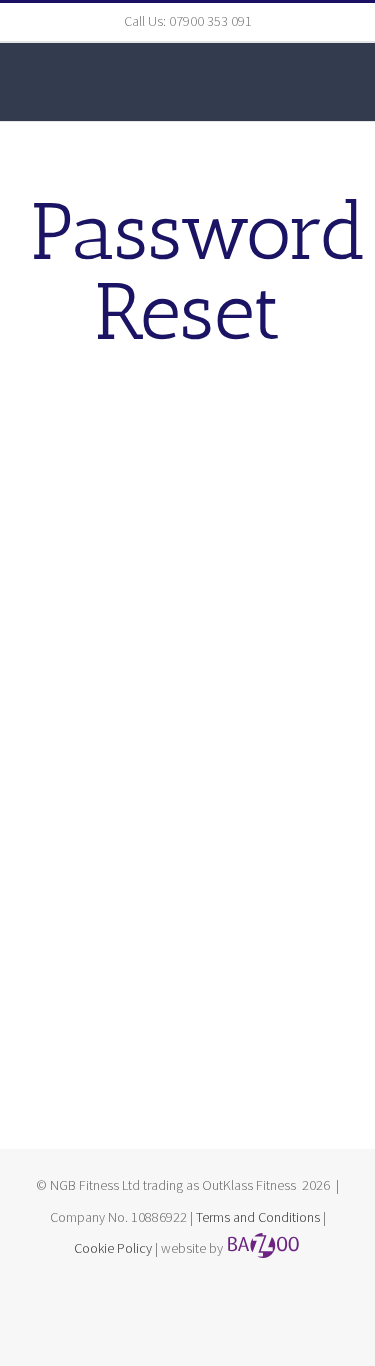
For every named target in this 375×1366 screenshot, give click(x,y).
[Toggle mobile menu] (337, 85)
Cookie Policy (113, 1248)
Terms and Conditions (258, 1217)
